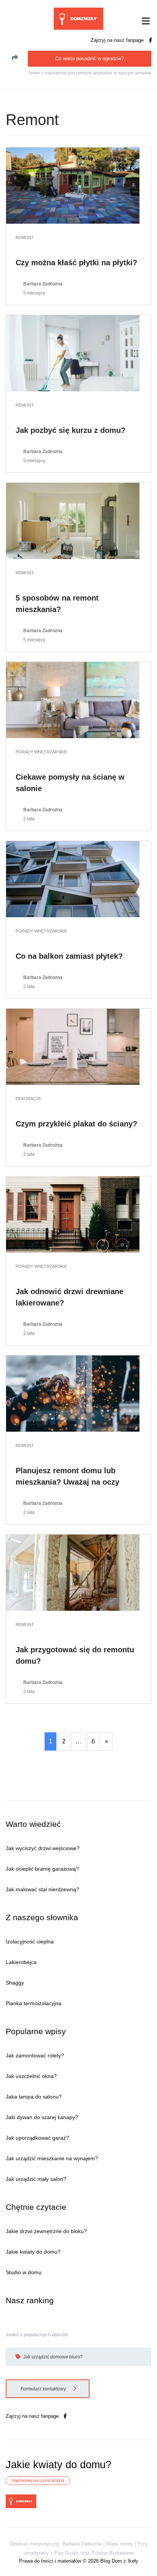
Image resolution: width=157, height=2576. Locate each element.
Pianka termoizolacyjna (34, 2003)
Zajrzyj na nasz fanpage (118, 40)
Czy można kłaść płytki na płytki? (76, 263)
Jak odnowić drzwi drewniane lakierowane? (70, 1297)
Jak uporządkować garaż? (37, 2138)
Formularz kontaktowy (44, 2389)
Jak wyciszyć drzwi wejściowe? (43, 1848)
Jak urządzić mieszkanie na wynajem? (52, 2158)
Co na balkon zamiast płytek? (69, 956)
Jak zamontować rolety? (35, 2055)
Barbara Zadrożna (43, 284)
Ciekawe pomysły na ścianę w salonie (70, 783)
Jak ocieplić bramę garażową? (42, 1869)
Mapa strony (120, 2544)
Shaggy (15, 1983)
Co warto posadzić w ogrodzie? (90, 58)
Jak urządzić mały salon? (36, 2179)
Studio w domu (24, 2272)
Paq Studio (67, 2553)
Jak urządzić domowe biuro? (52, 2357)
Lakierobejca (21, 1962)
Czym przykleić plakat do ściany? (76, 1124)
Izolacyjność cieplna (30, 1942)
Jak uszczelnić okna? (31, 2076)
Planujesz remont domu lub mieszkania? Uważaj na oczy (67, 1476)
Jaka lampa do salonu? (34, 2097)
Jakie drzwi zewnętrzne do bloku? (46, 2231)
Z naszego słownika (42, 1917)
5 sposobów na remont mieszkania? (57, 604)
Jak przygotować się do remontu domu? (75, 1655)
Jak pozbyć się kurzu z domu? (70, 430)
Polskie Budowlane (112, 2553)
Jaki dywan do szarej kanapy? (42, 2117)
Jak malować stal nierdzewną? (42, 1889)
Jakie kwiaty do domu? (33, 2252)
